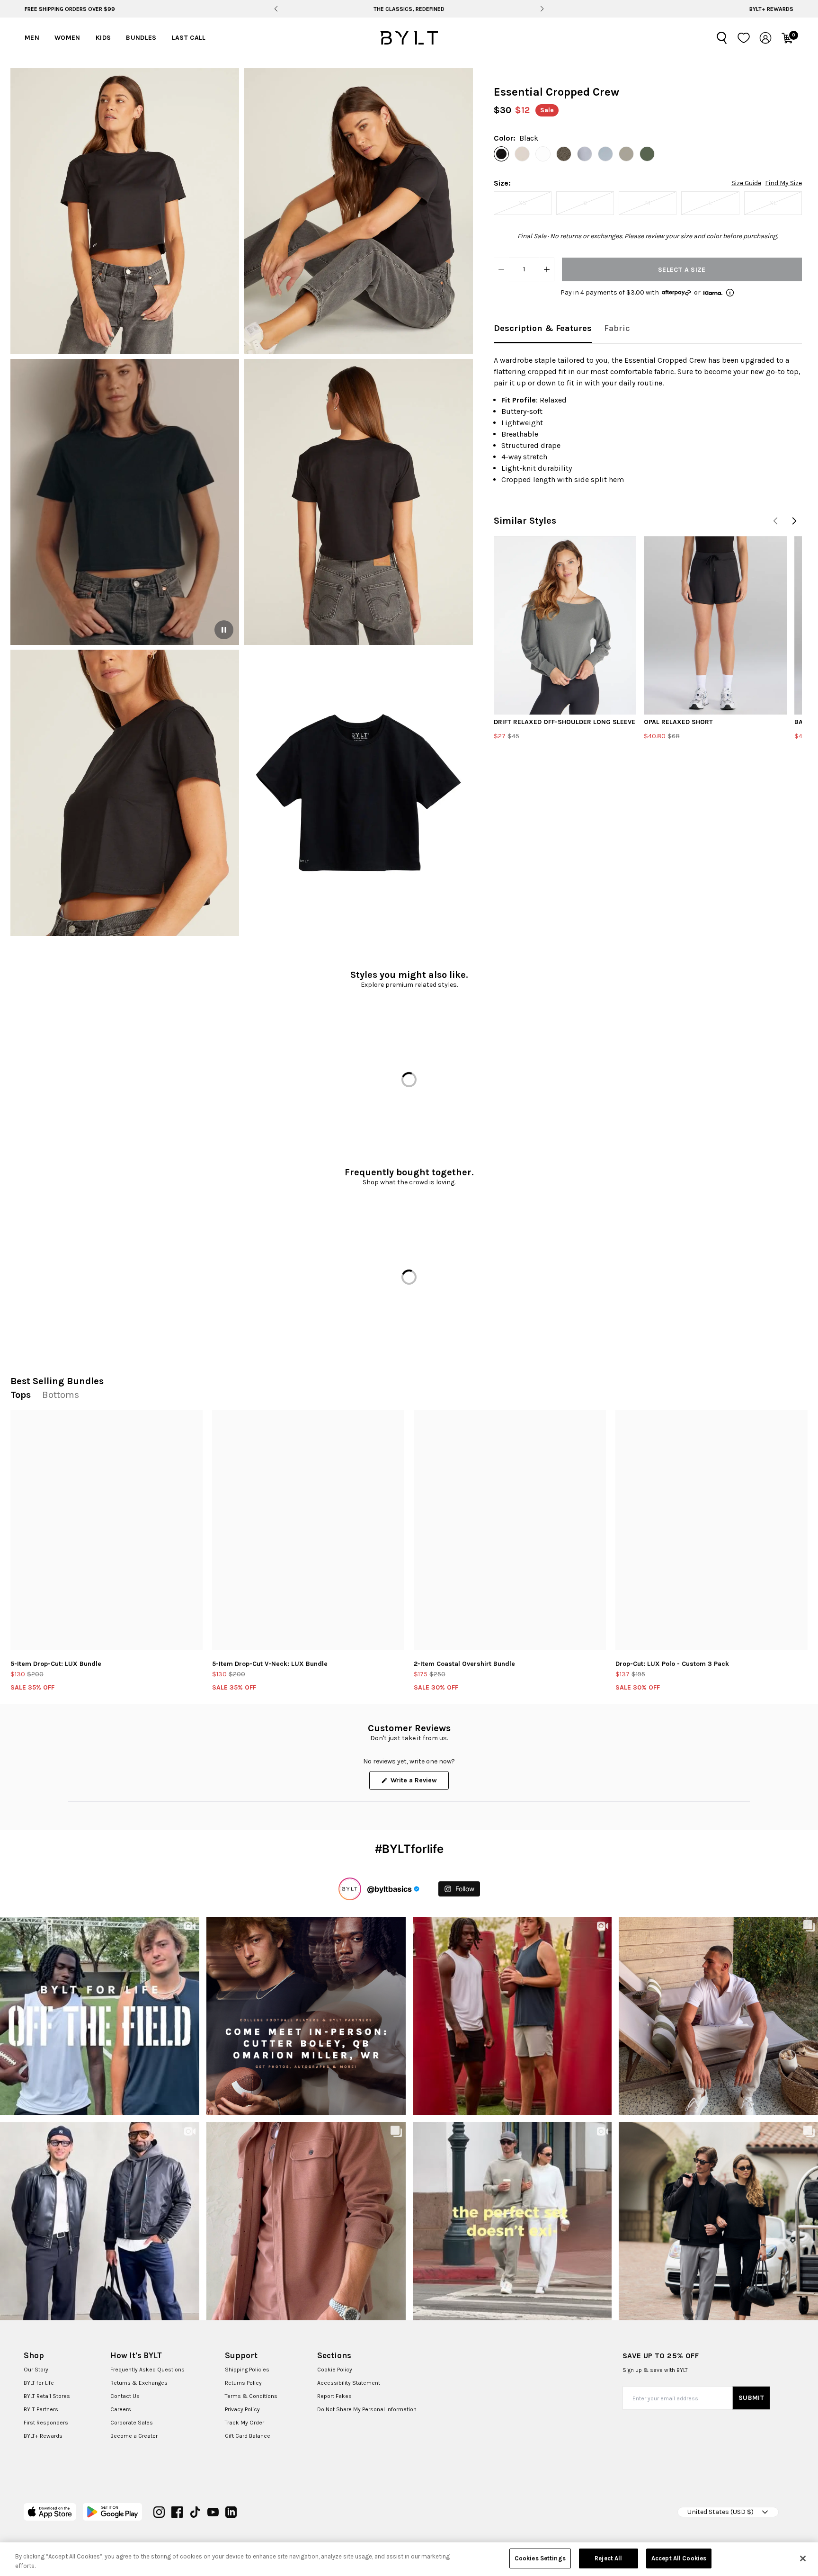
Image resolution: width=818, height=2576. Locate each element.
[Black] (501, 154)
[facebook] (177, 2512)
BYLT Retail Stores (47, 2396)
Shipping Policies (247, 2370)
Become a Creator (134, 2436)
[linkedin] (231, 2512)
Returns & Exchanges (139, 2383)
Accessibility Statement (349, 2383)
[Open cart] (787, 38)
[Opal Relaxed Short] (715, 625)
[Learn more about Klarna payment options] (730, 293)
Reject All (608, 2558)
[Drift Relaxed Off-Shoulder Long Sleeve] (565, 625)
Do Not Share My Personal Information (367, 2409)
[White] (543, 154)
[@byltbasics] (350, 1889)
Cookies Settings (540, 2558)
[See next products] (794, 521)
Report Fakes (334, 2396)
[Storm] (585, 154)
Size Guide (746, 183)
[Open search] (722, 38)
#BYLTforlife (409, 1849)
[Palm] (647, 154)
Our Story (36, 2370)
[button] (125, 211)
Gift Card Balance (248, 2436)
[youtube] (213, 2512)
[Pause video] (224, 630)
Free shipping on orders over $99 (409, 9)
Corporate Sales (132, 2423)
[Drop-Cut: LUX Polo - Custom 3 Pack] (711, 1530)
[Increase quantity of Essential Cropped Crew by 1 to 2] (547, 269)
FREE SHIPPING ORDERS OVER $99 (70, 9)
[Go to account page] (765, 38)
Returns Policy (243, 2383)
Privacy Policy (242, 2409)
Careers (121, 2409)
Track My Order (245, 2423)
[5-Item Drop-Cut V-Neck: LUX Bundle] (308, 1530)
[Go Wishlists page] (744, 38)
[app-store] (50, 2512)
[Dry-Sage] (626, 154)
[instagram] (159, 2512)
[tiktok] (195, 2512)
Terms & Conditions (251, 2396)
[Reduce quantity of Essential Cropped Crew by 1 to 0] (501, 269)
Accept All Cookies (679, 2558)
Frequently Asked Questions (147, 2370)
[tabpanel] (648, 420)
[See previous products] (775, 521)
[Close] (803, 2558)
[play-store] (112, 2512)
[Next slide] (542, 9)
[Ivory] (522, 154)
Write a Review (419, 1783)
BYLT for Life (39, 2383)
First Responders (46, 2423)
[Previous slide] (276, 9)
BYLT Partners (41, 2409)
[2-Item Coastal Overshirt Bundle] (510, 1530)
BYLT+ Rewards (771, 9)
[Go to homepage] (409, 38)
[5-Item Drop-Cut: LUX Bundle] (107, 1530)
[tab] (543, 329)
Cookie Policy (335, 2370)
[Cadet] (605, 154)
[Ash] (564, 154)
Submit (751, 2398)
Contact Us (125, 2396)
